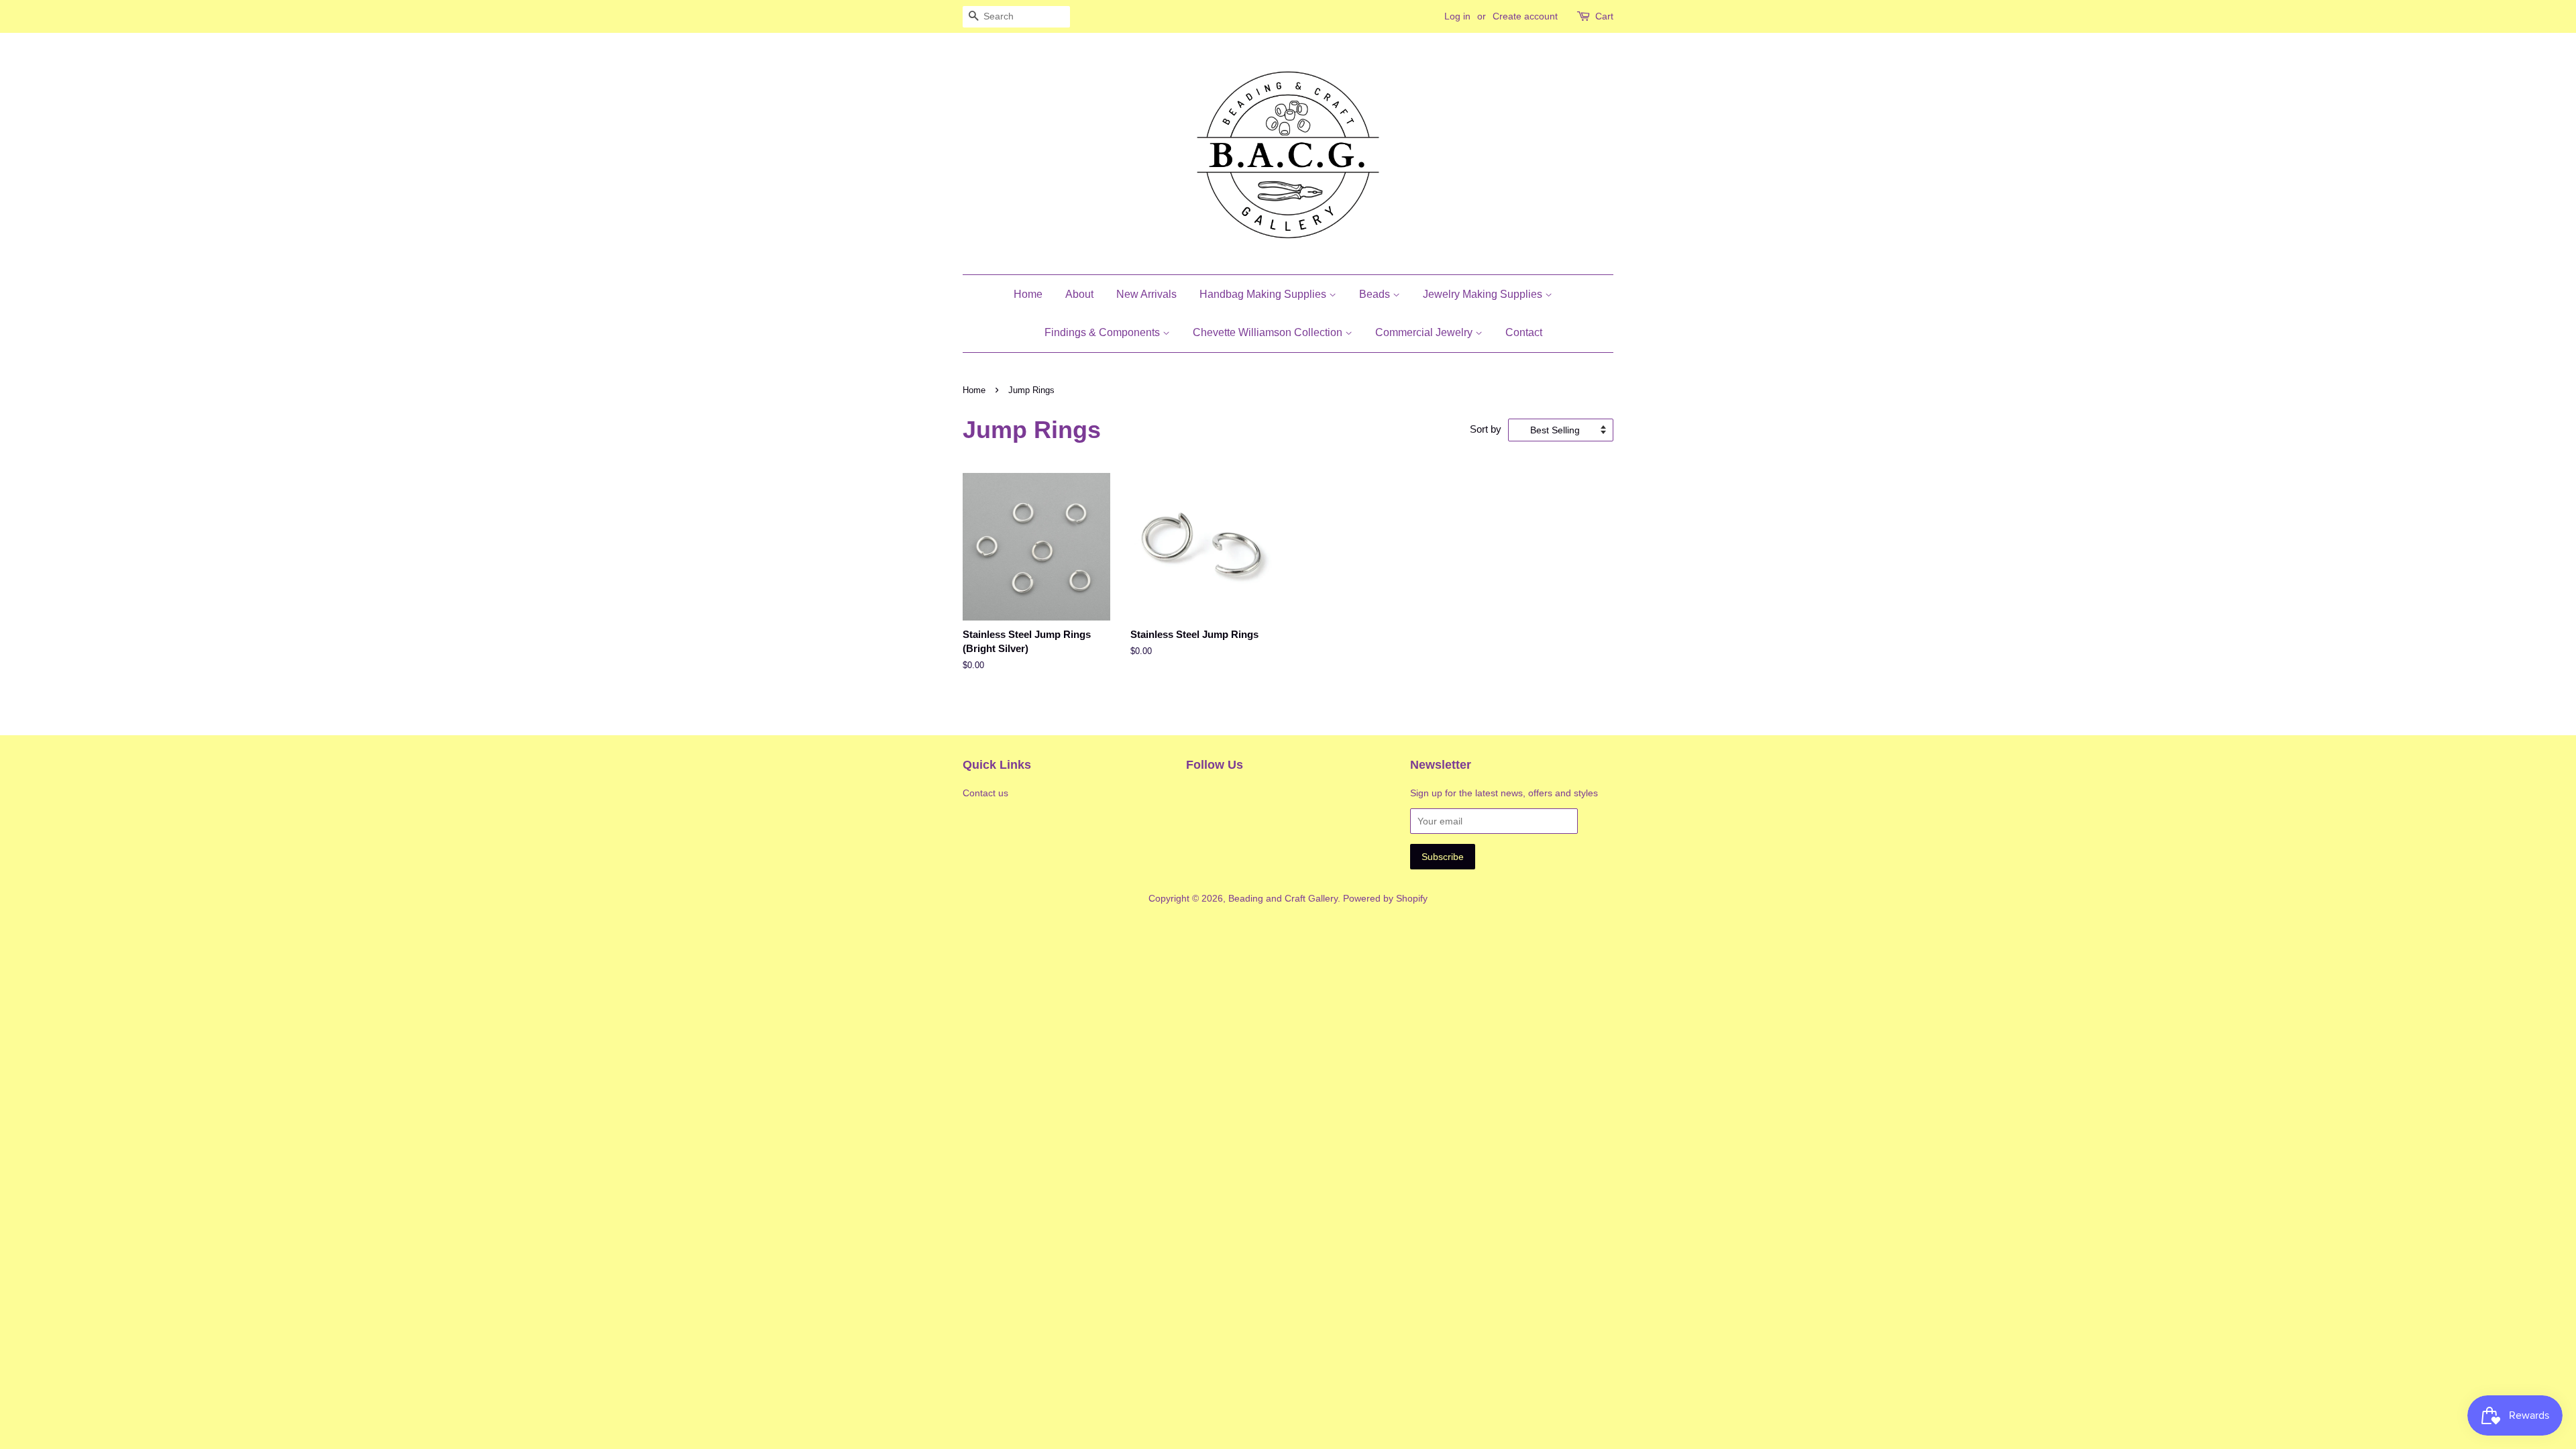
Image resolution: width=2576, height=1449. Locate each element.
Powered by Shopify (1385, 898)
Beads (1376, 294)
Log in (1457, 16)
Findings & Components (1104, 332)
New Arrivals (1146, 294)
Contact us (985, 793)
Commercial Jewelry (1425, 332)
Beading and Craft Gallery (1283, 898)
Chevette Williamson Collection (1269, 332)
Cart (1604, 16)
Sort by (1486, 429)
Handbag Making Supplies (1264, 294)
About (1079, 294)
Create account (1525, 16)
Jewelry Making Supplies (1484, 294)
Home (1028, 294)
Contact (1524, 332)
